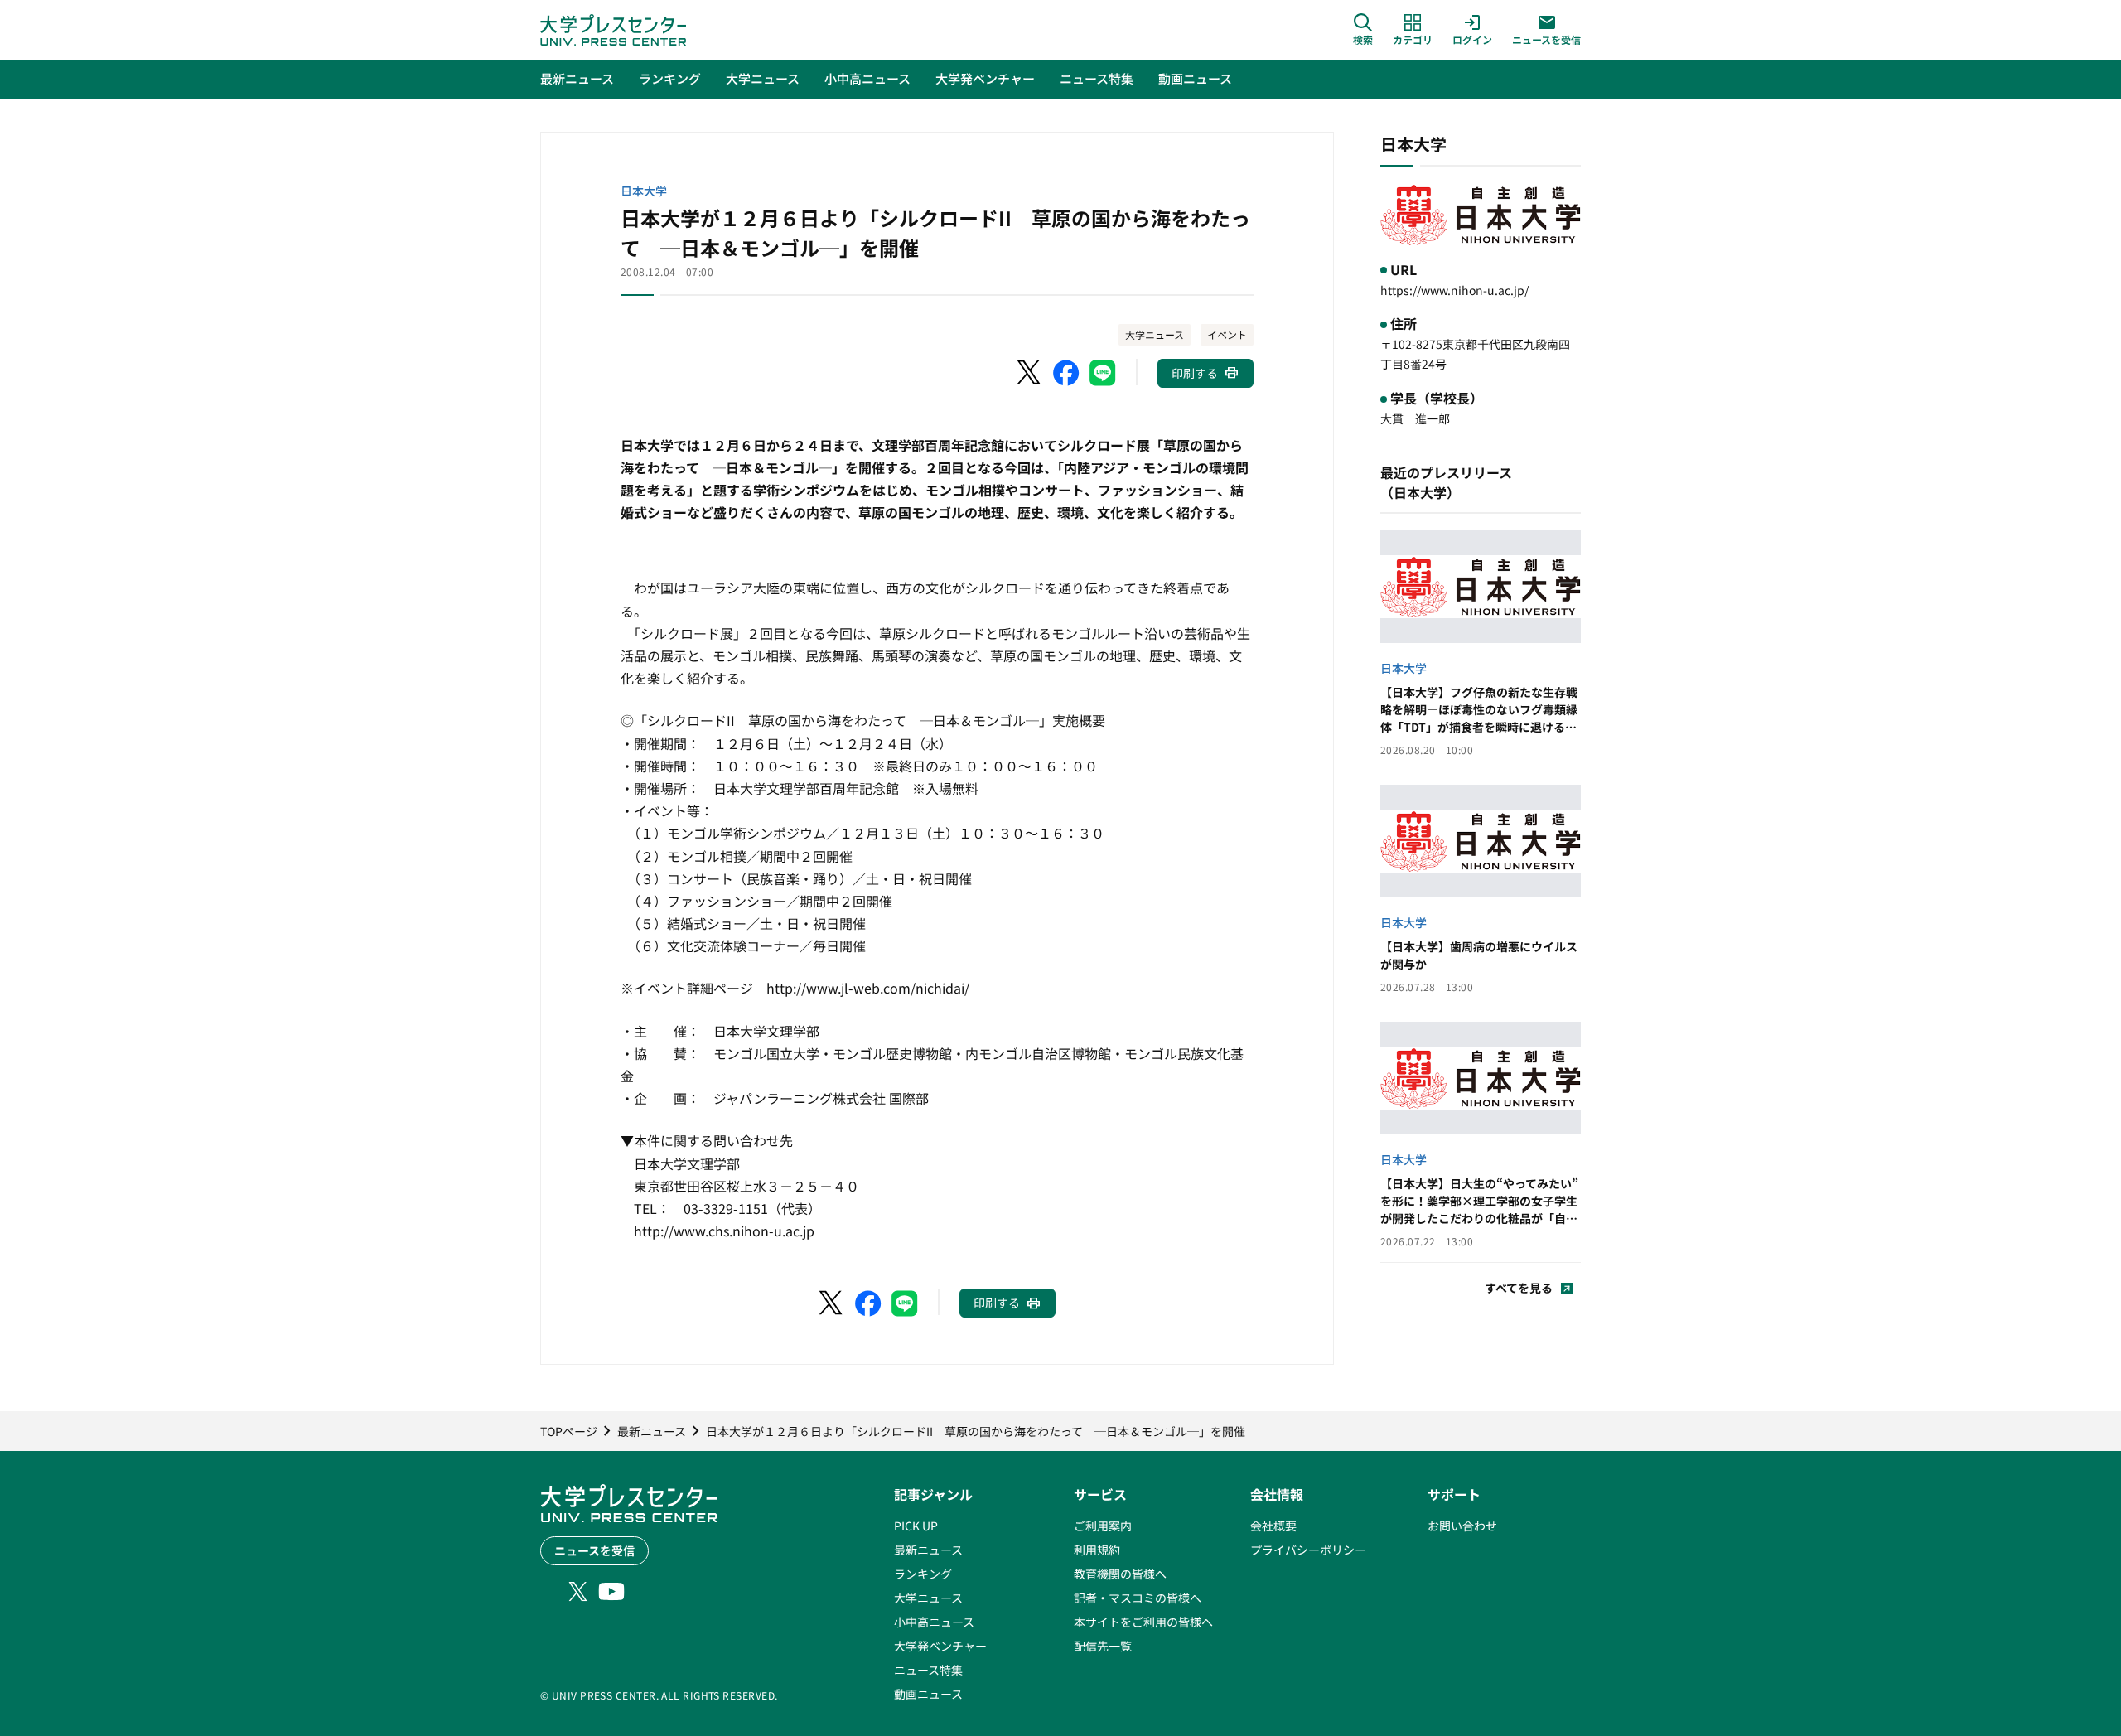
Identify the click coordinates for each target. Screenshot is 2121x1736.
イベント (1227, 334)
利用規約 (1097, 1550)
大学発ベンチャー (940, 1646)
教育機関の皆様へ (1120, 1574)
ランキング (923, 1574)
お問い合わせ (1462, 1526)
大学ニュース (1155, 334)
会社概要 (1273, 1526)
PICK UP (916, 1526)
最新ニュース (928, 1550)
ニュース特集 (928, 1670)
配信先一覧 (1103, 1646)
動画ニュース (928, 1694)
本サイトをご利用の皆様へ (1143, 1622)
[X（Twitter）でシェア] (1030, 373)
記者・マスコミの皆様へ (1138, 1598)
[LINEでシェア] (1103, 373)
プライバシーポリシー (1308, 1550)
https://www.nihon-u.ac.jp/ (1454, 290)
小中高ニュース (934, 1622)
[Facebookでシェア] (1066, 373)
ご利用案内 (1103, 1526)
